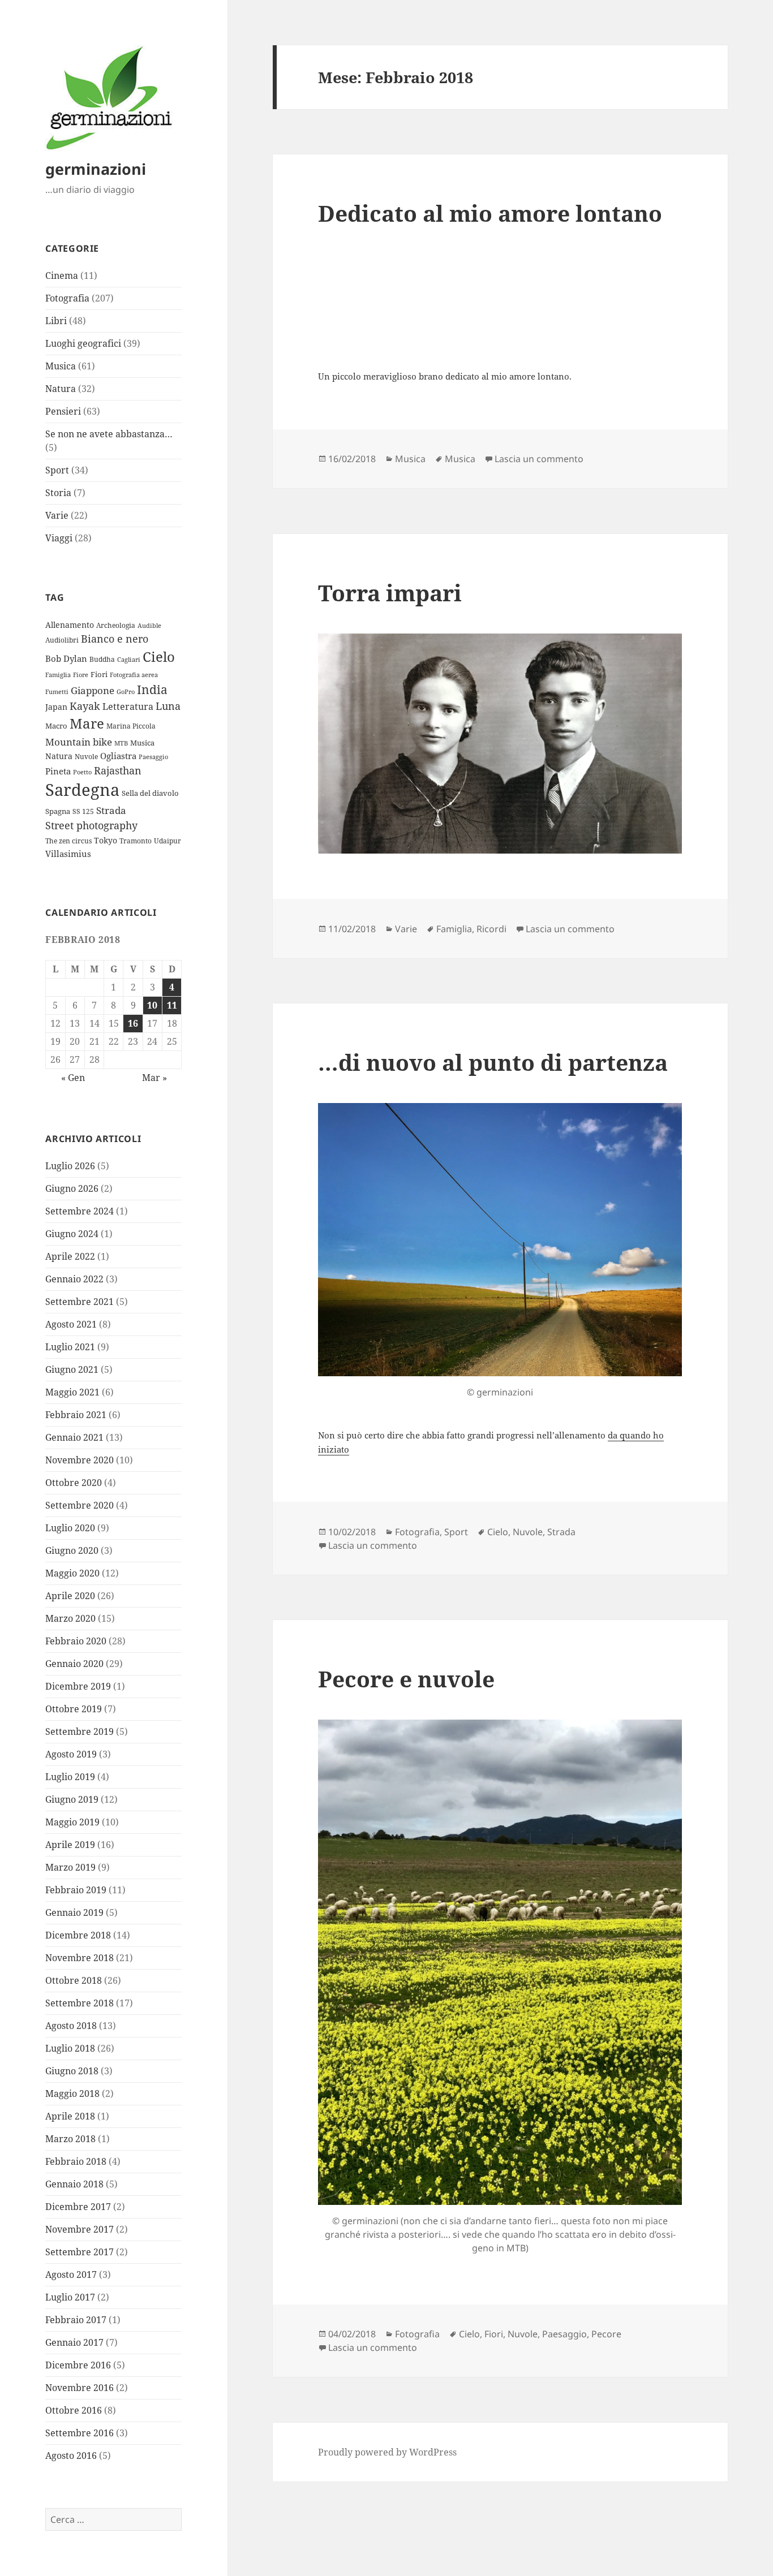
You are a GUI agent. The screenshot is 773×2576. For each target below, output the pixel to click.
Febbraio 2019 (76, 1890)
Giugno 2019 (72, 1799)
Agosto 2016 (71, 2456)
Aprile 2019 (70, 1845)
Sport (57, 470)
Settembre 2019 (80, 1731)
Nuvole (86, 756)
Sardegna (82, 790)
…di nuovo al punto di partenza (493, 1062)
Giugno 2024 (72, 1234)
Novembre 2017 (80, 2229)
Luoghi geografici (83, 343)
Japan (56, 707)
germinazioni (96, 169)
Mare (87, 723)
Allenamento (70, 625)
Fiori (99, 674)
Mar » (154, 1078)
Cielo (159, 656)
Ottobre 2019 (74, 1709)
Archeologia (116, 625)
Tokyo (106, 840)
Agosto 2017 (71, 2275)
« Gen (73, 1078)
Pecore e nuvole (406, 1679)
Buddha (102, 659)
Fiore (81, 675)
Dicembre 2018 (78, 1935)
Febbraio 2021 (76, 1415)
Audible (149, 626)
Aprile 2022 (70, 1256)
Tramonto (136, 841)
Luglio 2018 (70, 2048)
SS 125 (83, 811)
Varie (57, 515)
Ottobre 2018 (74, 1980)
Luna (168, 706)
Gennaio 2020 (74, 1664)
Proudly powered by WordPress (387, 2452)
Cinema (62, 275)
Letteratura (128, 707)
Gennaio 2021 (74, 1437)
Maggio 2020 (72, 1573)
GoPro (126, 692)
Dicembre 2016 (78, 2365)
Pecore (606, 2334)
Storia (58, 493)
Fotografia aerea (134, 675)
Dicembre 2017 (78, 2207)
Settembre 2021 (80, 1302)
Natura (61, 389)
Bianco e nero (115, 639)
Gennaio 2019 (74, 1912)
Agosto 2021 (71, 1324)
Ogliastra (118, 756)
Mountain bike (79, 742)
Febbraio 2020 (76, 1641)
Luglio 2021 (70, 1347)
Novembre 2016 (80, 2388)
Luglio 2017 (70, 2297)
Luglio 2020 (70, 1528)
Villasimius (68, 854)
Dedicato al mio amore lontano (490, 213)
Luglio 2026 (70, 1166)
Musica (61, 366)
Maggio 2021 (72, 1392)
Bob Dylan (66, 659)
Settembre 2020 (80, 1505)
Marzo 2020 (70, 1618)
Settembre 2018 (80, 2003)
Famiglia (58, 675)
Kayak (85, 706)
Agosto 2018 (71, 2026)
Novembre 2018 (80, 1958)
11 (172, 1005)
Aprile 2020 (70, 1596)
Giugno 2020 (72, 1550)
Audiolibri (62, 640)
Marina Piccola (131, 726)
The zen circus (68, 841)
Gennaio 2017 (74, 2342)
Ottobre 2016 (74, 2410)
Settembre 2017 (80, 2252)
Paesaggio (153, 757)
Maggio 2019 (72, 1822)
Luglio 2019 (70, 1777)
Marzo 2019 (70, 1867)
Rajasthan (118, 770)
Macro (56, 726)
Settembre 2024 (80, 1211)
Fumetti (57, 692)
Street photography (91, 825)
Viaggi (59, 538)
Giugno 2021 (72, 1369)
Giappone (93, 690)
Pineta (58, 771)
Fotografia (67, 298)
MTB (121, 743)
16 (133, 1023)
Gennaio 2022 (74, 1279)
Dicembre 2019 (78, 1686)
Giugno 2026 (72, 1188)
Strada (111, 810)
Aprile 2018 (70, 2116)
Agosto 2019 (71, 1754)
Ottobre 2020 (74, 1483)
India (152, 689)
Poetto (82, 772)
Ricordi (491, 929)
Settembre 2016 (80, 2433)
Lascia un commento (539, 459)
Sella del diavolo (150, 793)
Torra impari (390, 593)
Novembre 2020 (80, 1460)
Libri (56, 321)
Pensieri (63, 411)
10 (152, 1005)
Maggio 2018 (72, 2093)
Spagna (58, 811)
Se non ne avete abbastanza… (109, 434)
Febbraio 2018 (76, 2161)
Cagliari (129, 660)
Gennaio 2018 (74, 2184)
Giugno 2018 (72, 2071)
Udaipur (168, 841)
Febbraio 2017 (76, 2320)
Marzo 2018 (70, 2139)
